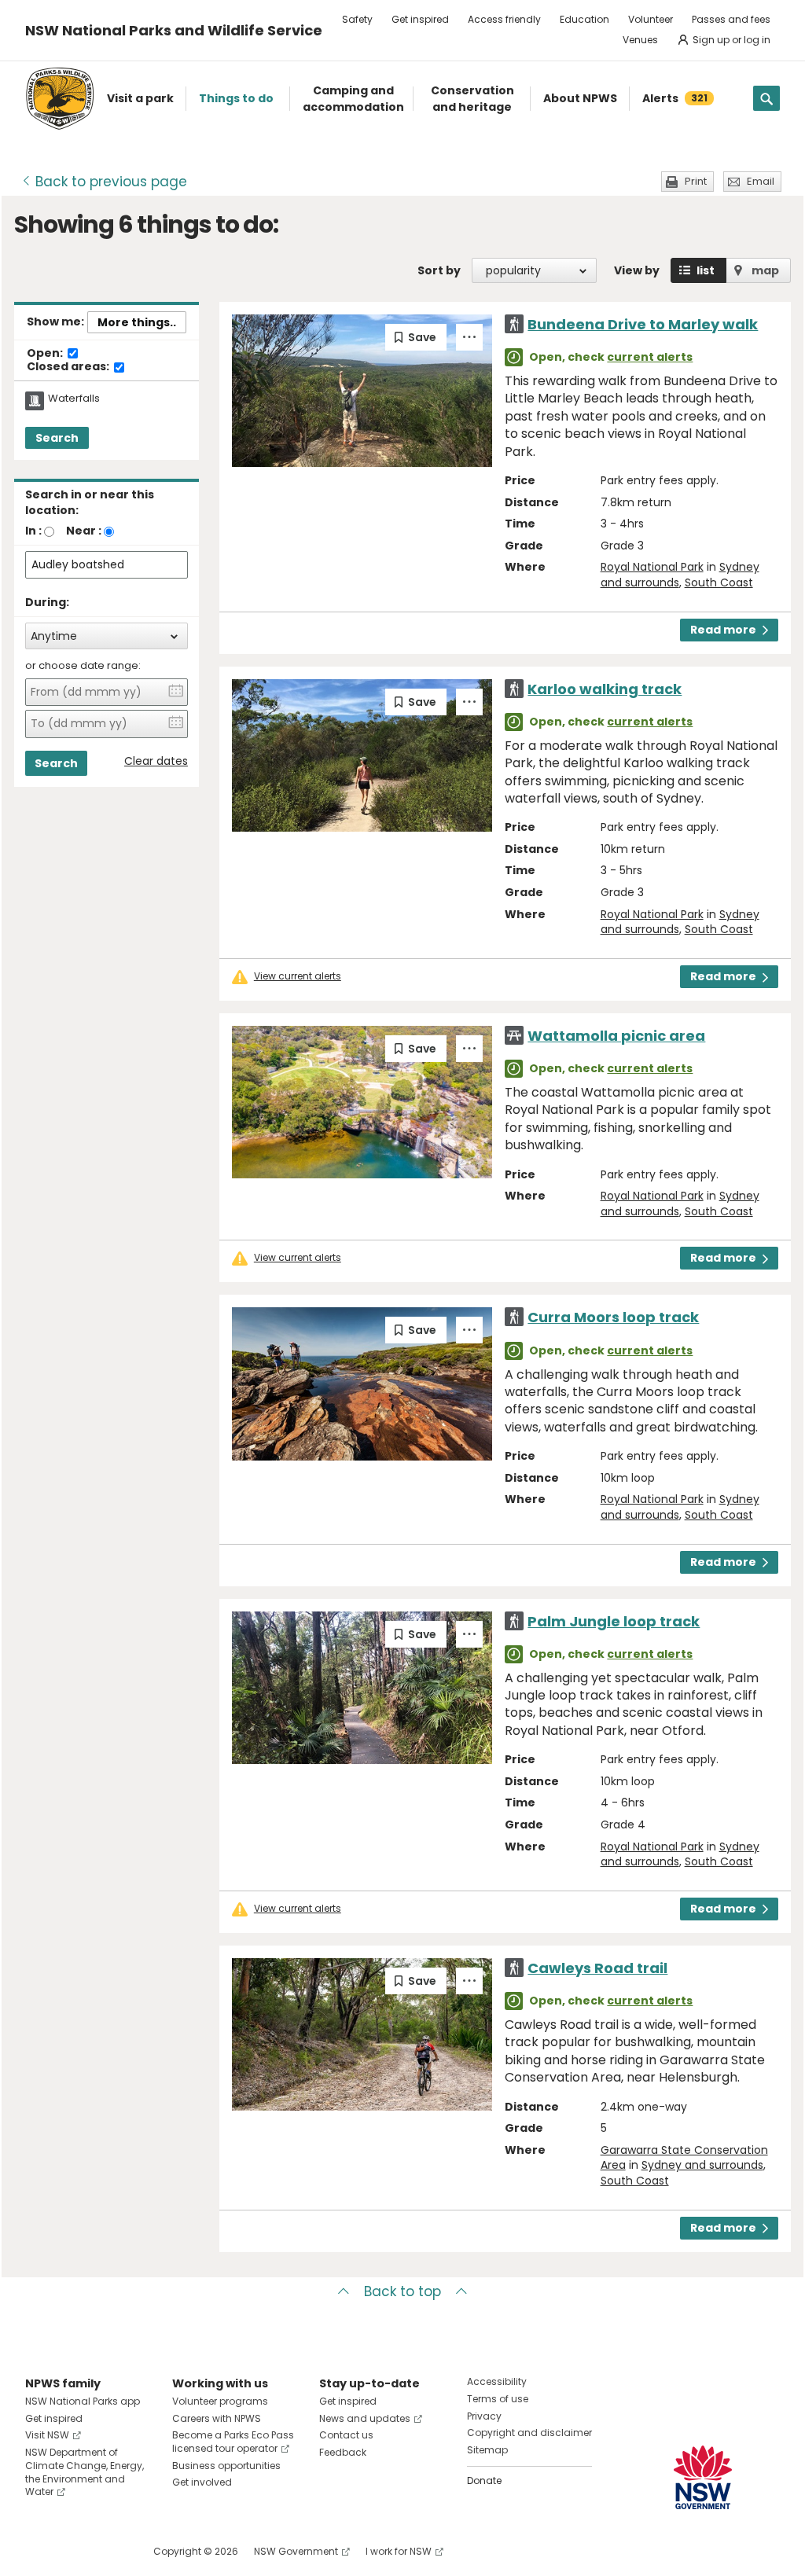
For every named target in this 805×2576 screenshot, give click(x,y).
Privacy (484, 2416)
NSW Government (296, 2551)
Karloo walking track (605, 689)
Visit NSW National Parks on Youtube (107, 2551)
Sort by (439, 270)
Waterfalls (74, 399)
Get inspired (420, 19)
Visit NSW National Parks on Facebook (40, 2551)
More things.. (137, 322)
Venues (640, 40)
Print (696, 181)
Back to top (402, 2291)
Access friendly (504, 19)
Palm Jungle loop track (614, 1621)
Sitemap (487, 2450)
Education (584, 19)
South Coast (719, 582)
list (706, 270)
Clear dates (156, 761)
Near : (84, 531)
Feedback (343, 2452)
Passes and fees (731, 19)
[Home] (60, 99)
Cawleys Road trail (597, 1968)
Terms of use (498, 2399)
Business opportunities (226, 2466)
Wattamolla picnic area (616, 1036)
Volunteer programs (220, 2401)
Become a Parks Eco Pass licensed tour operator (233, 2442)
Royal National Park (652, 567)
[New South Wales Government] (703, 2477)
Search (57, 438)
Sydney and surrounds (702, 2165)
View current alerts (298, 976)
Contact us (346, 2435)
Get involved (202, 2482)
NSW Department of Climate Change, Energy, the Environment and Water (85, 2472)
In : (33, 531)
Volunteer (651, 19)
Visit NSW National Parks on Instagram (74, 2551)
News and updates (365, 2418)
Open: (46, 354)
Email (761, 181)
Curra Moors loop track (613, 1317)
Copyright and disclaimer (529, 2433)
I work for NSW (399, 2551)
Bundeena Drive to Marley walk (643, 324)
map (765, 270)
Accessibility (497, 2381)
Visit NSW (47, 2435)
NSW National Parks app (83, 2401)
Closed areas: (69, 367)
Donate (484, 2480)
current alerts (650, 357)
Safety (357, 19)
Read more (723, 630)
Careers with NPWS (217, 2418)
